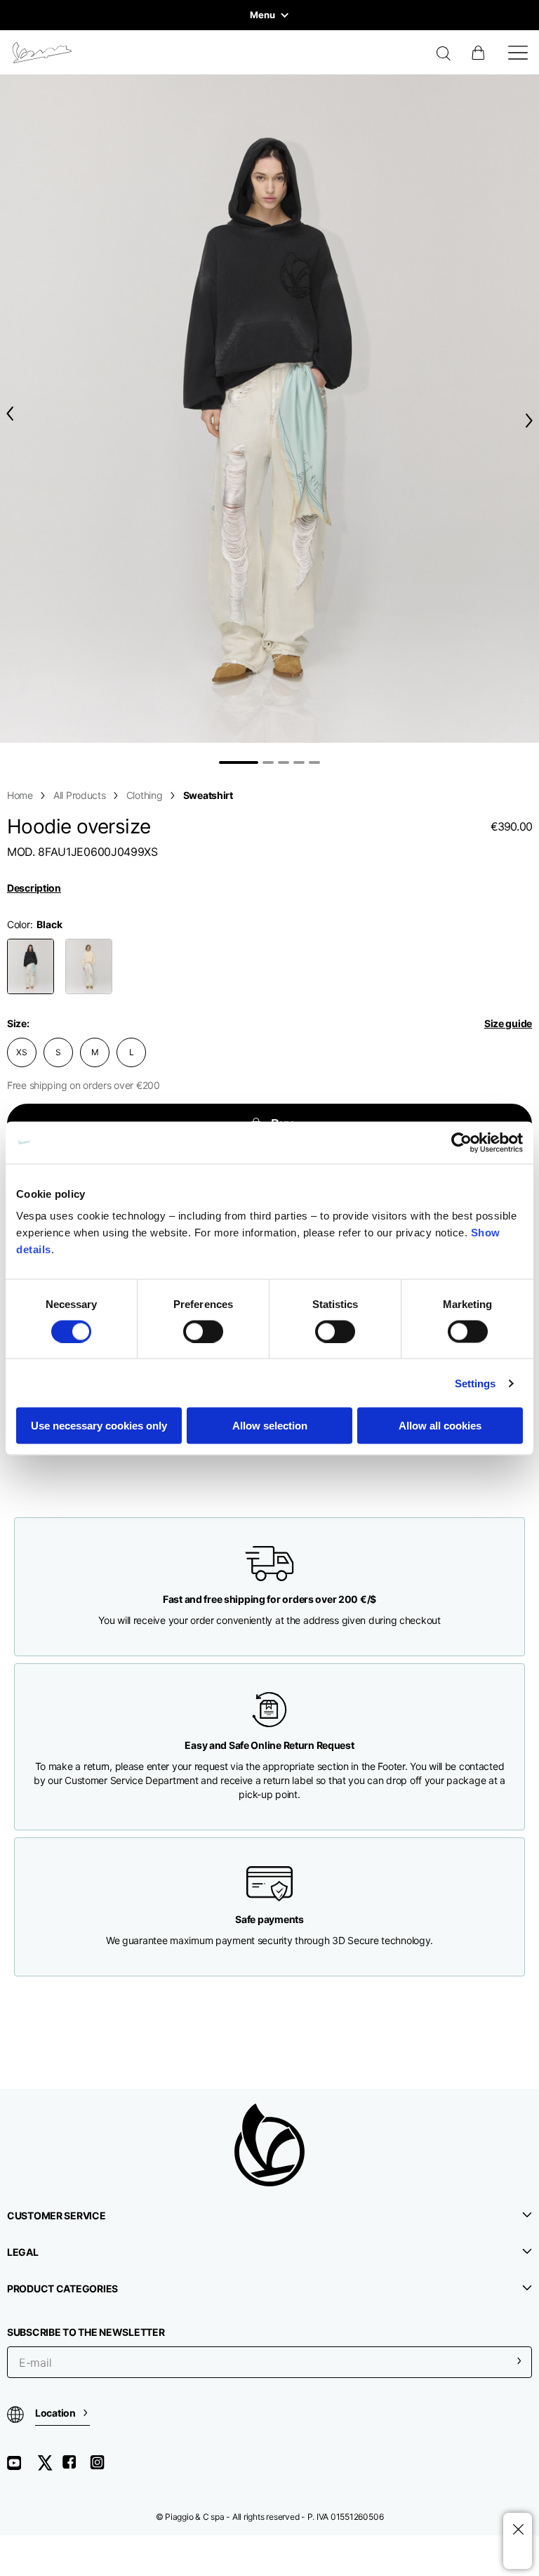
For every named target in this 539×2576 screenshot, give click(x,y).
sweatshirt (208, 795)
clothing (145, 795)
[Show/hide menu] (518, 53)
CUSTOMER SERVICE (56, 2215)
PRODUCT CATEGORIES (62, 2288)
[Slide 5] (314, 762)
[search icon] (444, 55)
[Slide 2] (268, 762)
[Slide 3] (284, 762)
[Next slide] (532, 420)
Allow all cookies (440, 1426)
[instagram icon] (102, 2468)
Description (34, 888)
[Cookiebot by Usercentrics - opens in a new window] (461, 1142)
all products (80, 795)
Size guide (508, 1023)
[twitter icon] (49, 2468)
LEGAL (23, 2252)
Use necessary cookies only (99, 1426)
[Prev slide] (7, 414)
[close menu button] (518, 2530)
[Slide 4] (299, 762)
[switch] (203, 1331)
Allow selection (270, 1426)
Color (19, 924)
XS (22, 1052)
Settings (475, 1383)
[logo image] (42, 53)
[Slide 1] (239, 762)
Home (20, 795)
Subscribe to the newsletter (86, 2332)
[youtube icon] (22, 2468)
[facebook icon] (76, 2468)
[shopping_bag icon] (479, 53)
